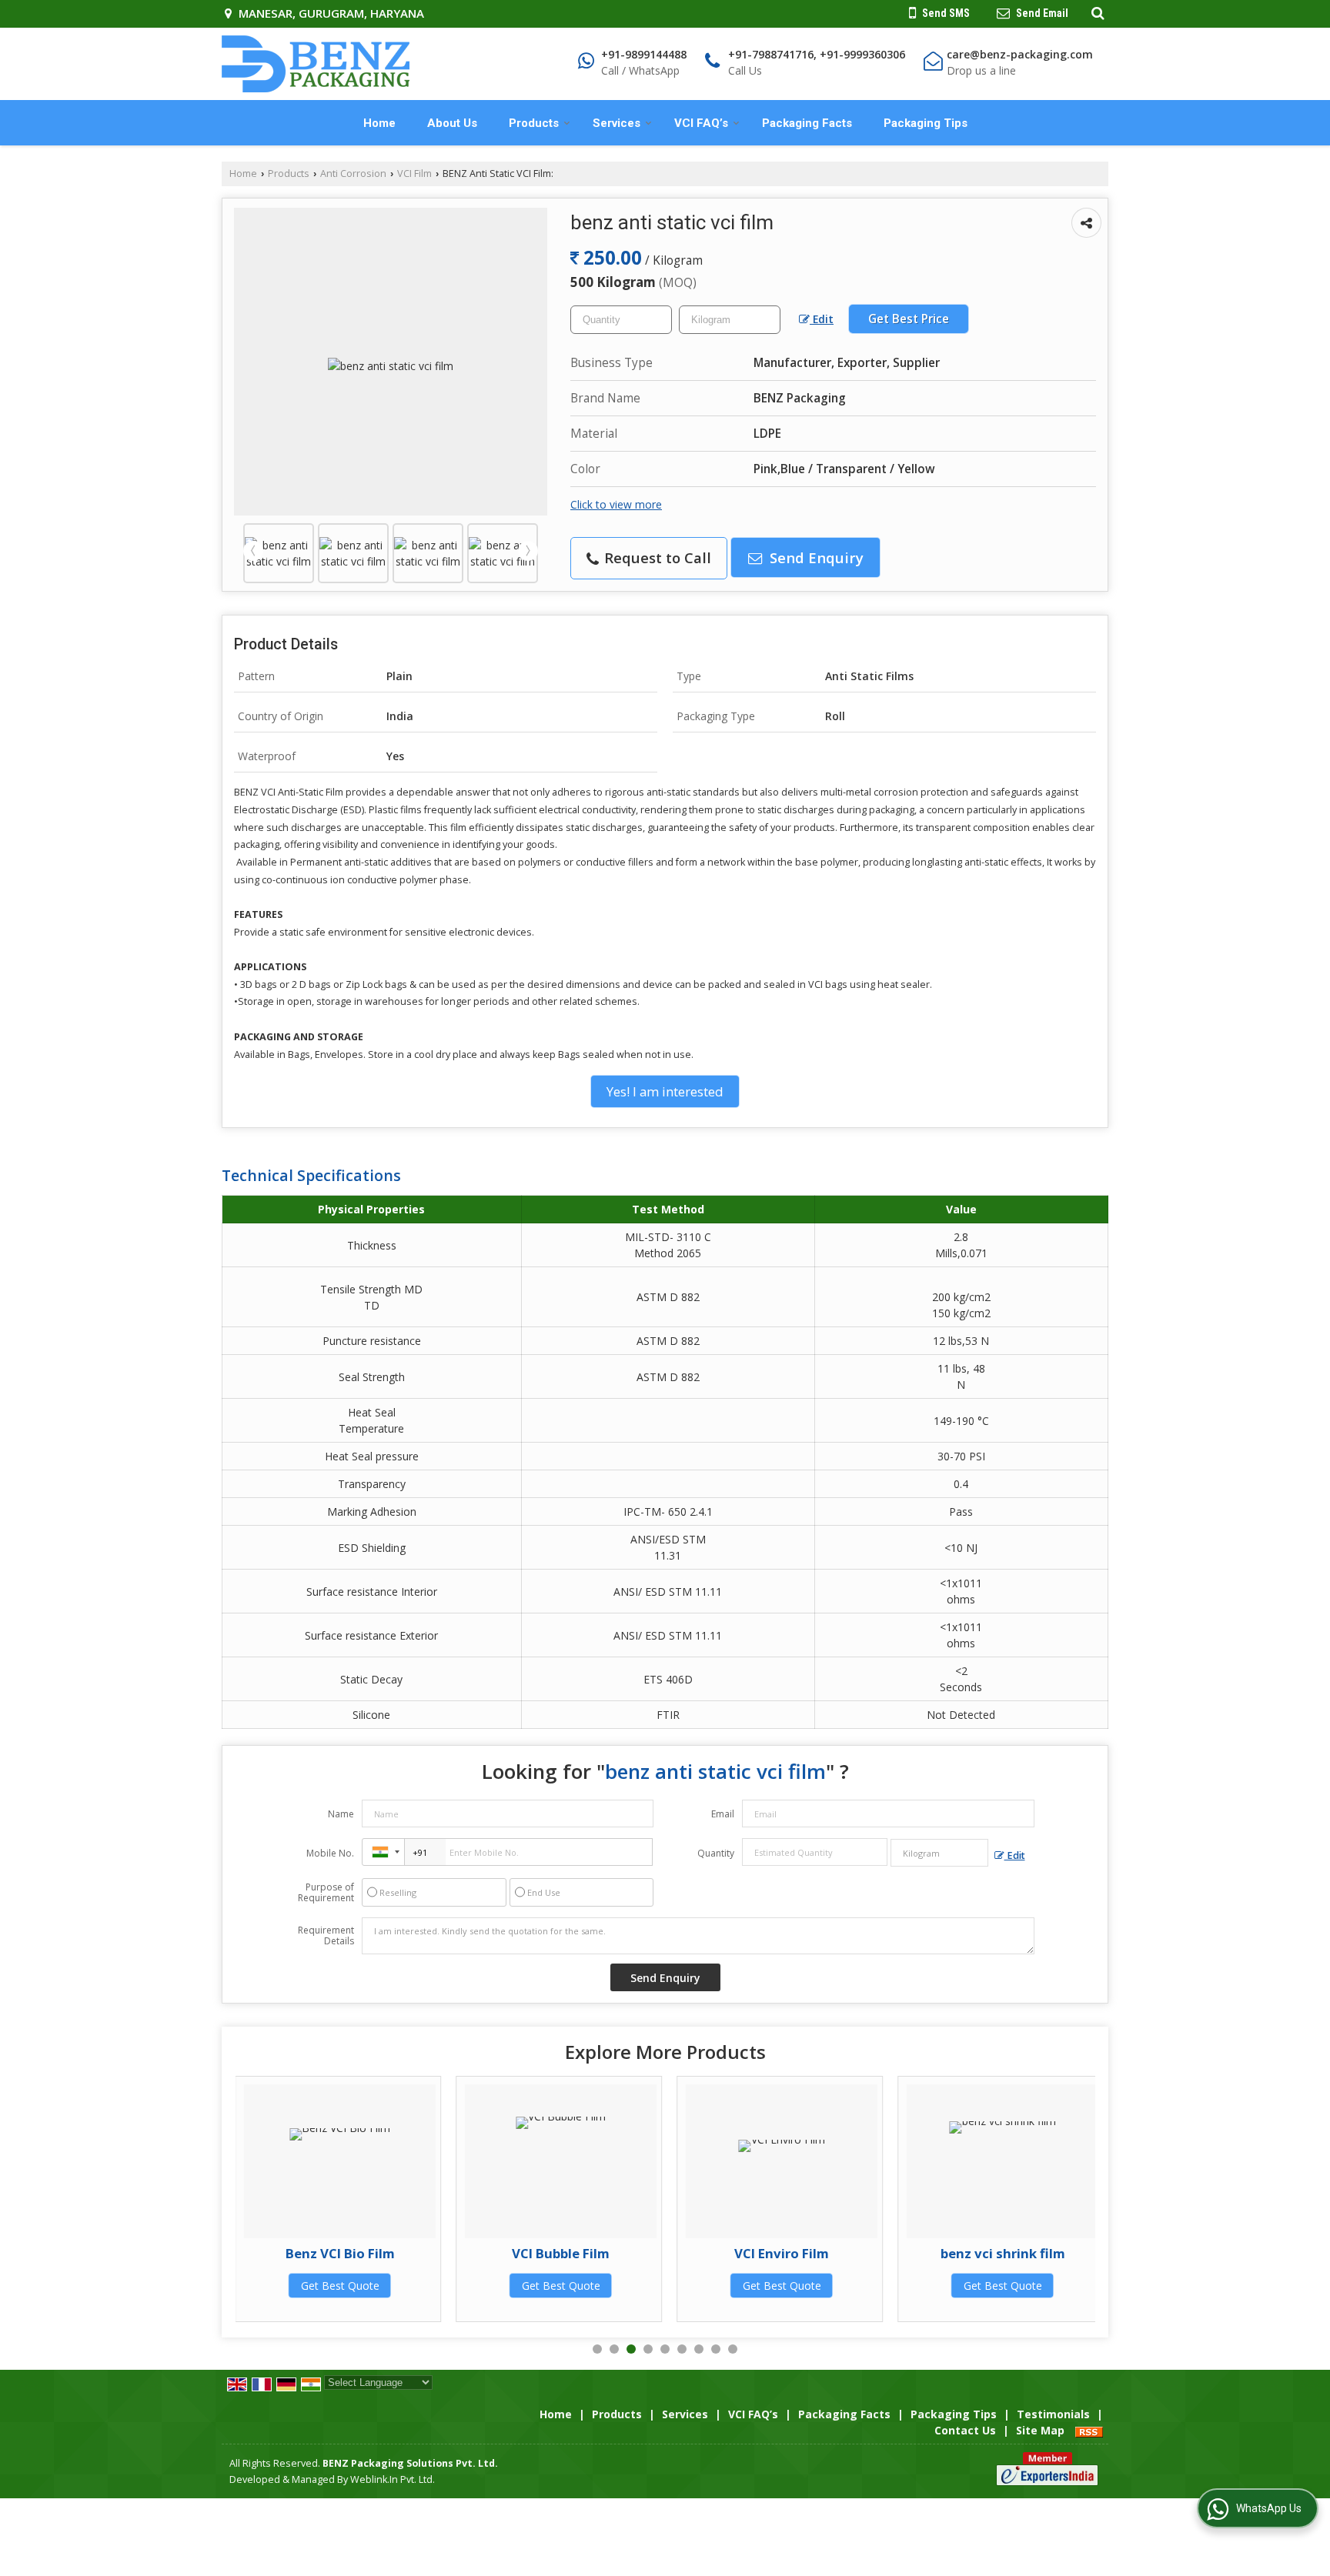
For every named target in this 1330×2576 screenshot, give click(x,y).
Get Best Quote (340, 2286)
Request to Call (656, 557)
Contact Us (965, 2430)
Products (534, 123)
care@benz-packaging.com (1020, 54)
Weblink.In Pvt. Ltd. (393, 2479)
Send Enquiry (815, 557)
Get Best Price (909, 319)
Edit (822, 319)
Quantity (716, 1853)
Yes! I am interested (665, 1091)
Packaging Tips (926, 123)
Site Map (1040, 2430)
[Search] (1096, 12)
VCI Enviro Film (782, 2253)
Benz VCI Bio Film (340, 2253)
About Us (452, 123)
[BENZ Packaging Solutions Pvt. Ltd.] (316, 64)
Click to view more (616, 504)
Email (723, 1814)
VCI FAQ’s (701, 123)
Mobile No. (330, 1853)
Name (341, 1814)
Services (617, 123)
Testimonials (1053, 2414)
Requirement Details (326, 1936)
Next (528, 551)
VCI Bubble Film (561, 2253)
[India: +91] (383, 1852)
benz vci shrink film (1003, 2253)
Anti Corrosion (353, 174)
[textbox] (730, 320)
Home (379, 123)
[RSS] (1089, 2430)
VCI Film (414, 174)
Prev (253, 551)
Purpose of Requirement (326, 1893)
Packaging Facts (807, 123)
